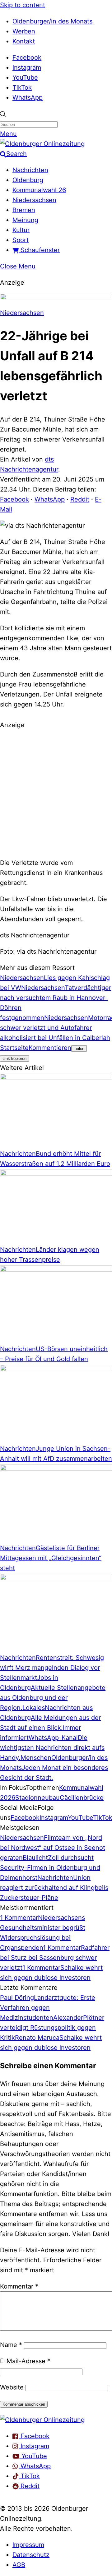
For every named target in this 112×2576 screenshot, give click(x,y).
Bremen (24, 210)
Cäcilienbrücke (82, 1798)
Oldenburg (28, 180)
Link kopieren (14, 1058)
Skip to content (23, 5)
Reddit (80, 499)
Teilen (79, 1048)
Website (12, 2387)
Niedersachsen (34, 200)
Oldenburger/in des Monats (52, 21)
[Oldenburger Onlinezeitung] (42, 2420)
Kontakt (24, 41)
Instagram (27, 67)
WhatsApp (28, 97)
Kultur (21, 230)
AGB (19, 2565)
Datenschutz (31, 2555)
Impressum (28, 2545)
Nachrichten (30, 170)
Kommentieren (50, 1048)
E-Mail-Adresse (25, 2361)
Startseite (14, 1048)
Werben (24, 31)
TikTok (22, 87)
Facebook (27, 57)
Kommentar (19, 2286)
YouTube (25, 77)
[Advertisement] (56, 793)
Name (11, 2345)
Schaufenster (39, 250)
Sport (21, 240)
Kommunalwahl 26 (39, 190)
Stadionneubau (37, 1798)
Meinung (25, 220)
